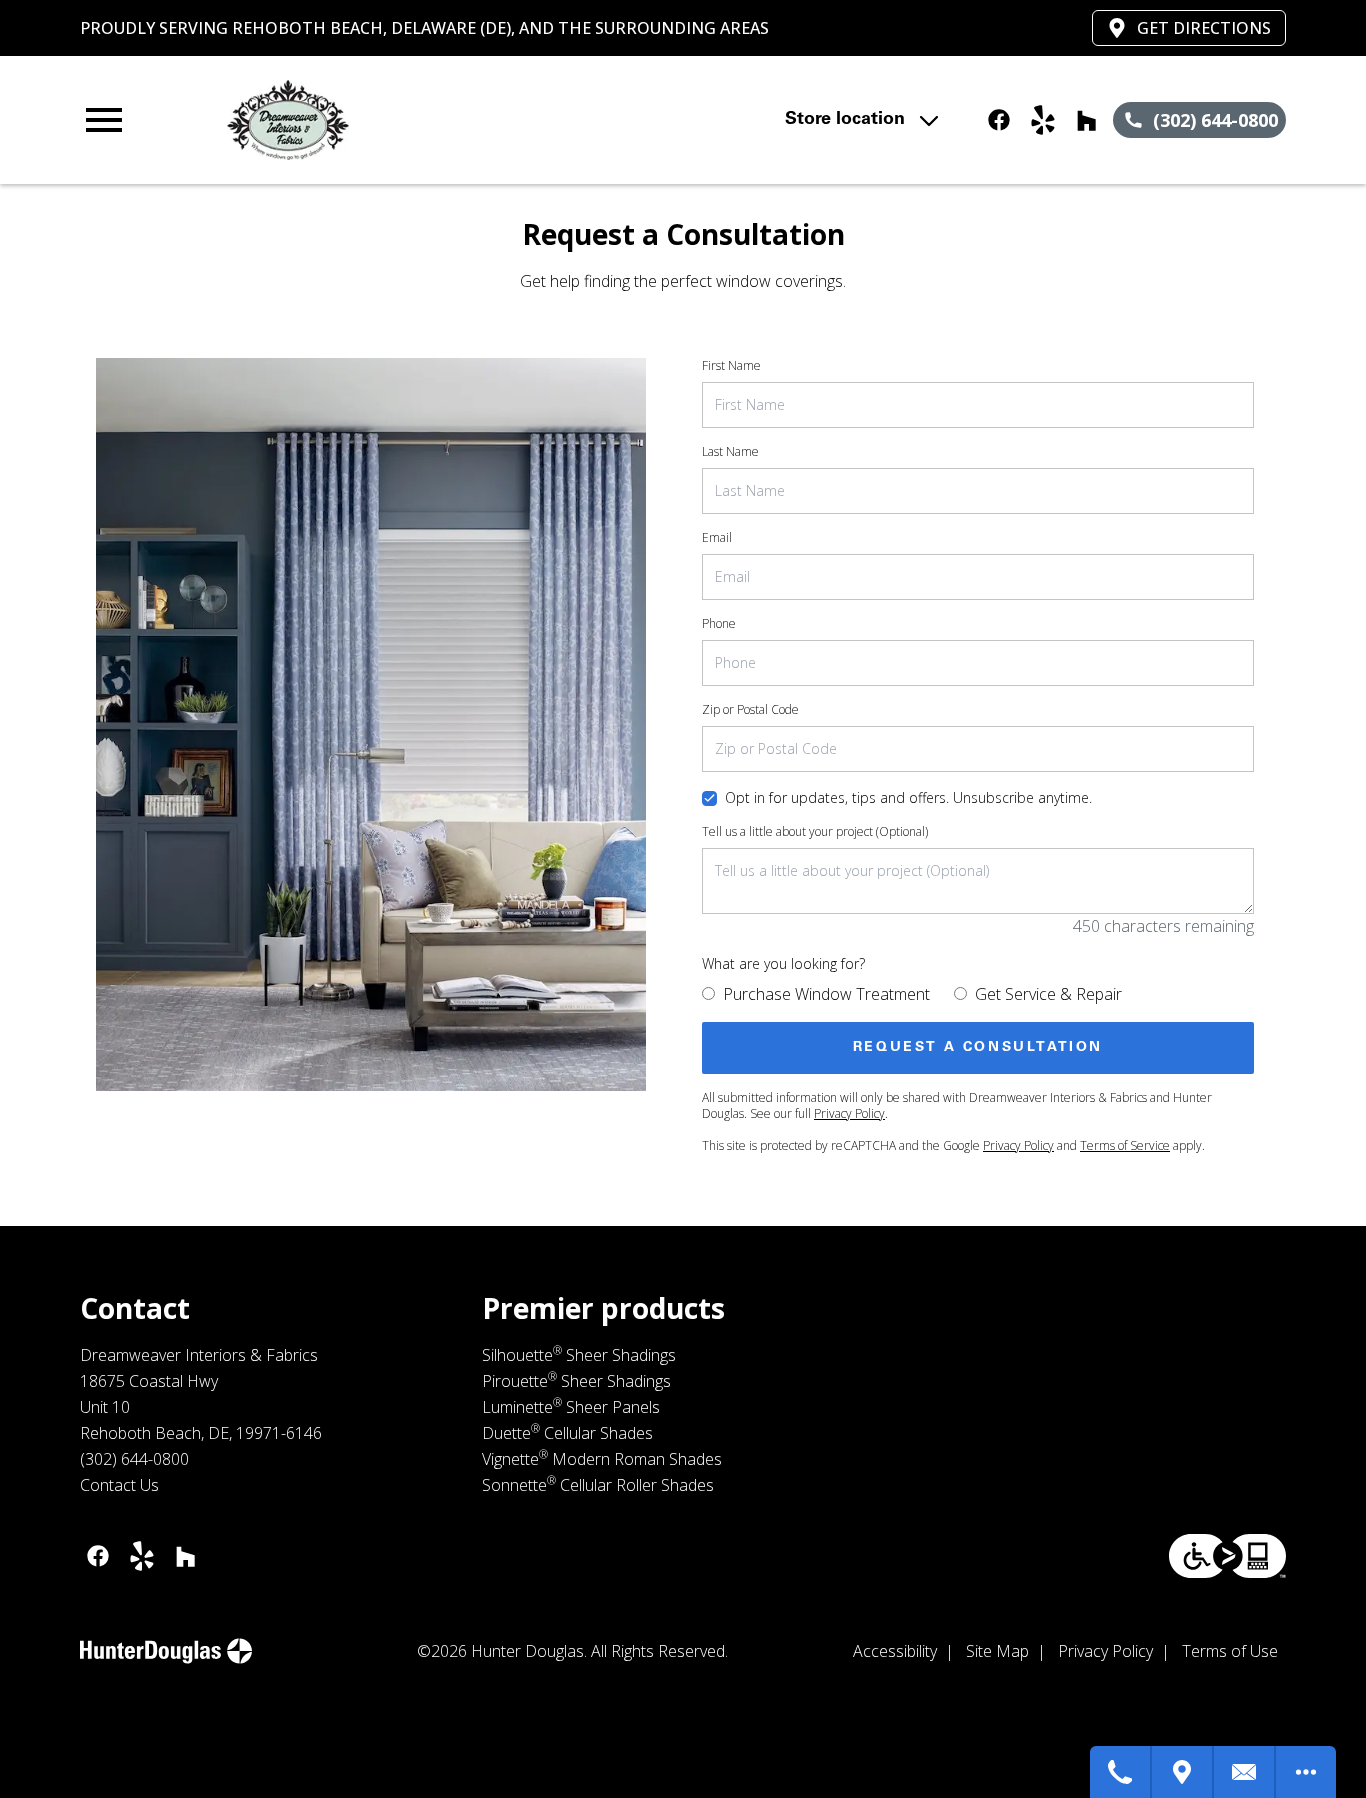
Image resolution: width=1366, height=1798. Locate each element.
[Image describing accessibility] (1227, 1556)
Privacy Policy (849, 1113)
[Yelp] (1043, 120)
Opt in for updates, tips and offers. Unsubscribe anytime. (908, 797)
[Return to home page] (445, 120)
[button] (104, 120)
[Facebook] (999, 120)
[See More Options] (1306, 1772)
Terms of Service (1125, 1145)
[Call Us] (1121, 1772)
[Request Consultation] (1245, 1772)
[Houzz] (1087, 120)
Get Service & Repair (1048, 994)
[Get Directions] (1183, 1772)
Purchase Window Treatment (826, 994)
